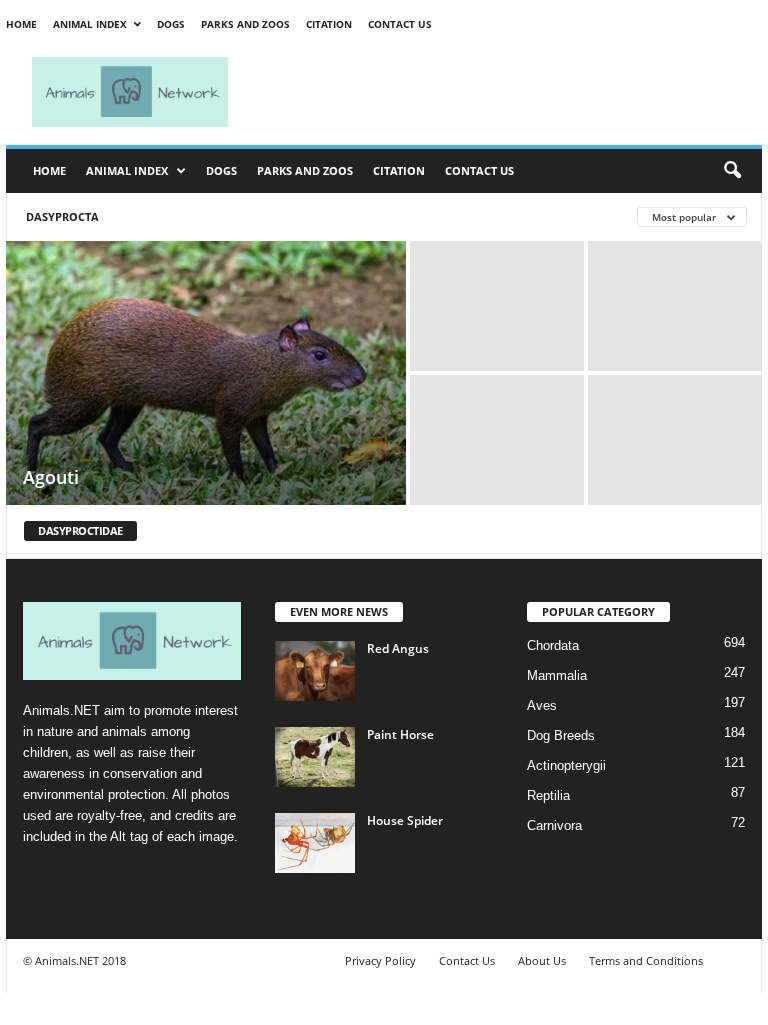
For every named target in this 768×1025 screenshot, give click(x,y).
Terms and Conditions (646, 960)
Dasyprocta (62, 216)
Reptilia (548, 795)
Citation (329, 24)
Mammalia (557, 675)
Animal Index (90, 24)
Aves (542, 705)
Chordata (553, 645)
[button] (732, 171)
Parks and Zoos (245, 24)
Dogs (171, 24)
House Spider (405, 820)
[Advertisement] (508, 92)
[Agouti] (206, 375)
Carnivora (554, 825)
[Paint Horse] (315, 757)
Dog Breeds (561, 735)
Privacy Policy (380, 960)
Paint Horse (400, 734)
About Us (542, 960)
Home (21, 24)
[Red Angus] (315, 671)
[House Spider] (315, 843)
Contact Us (400, 24)
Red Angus (398, 648)
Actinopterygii (566, 765)
